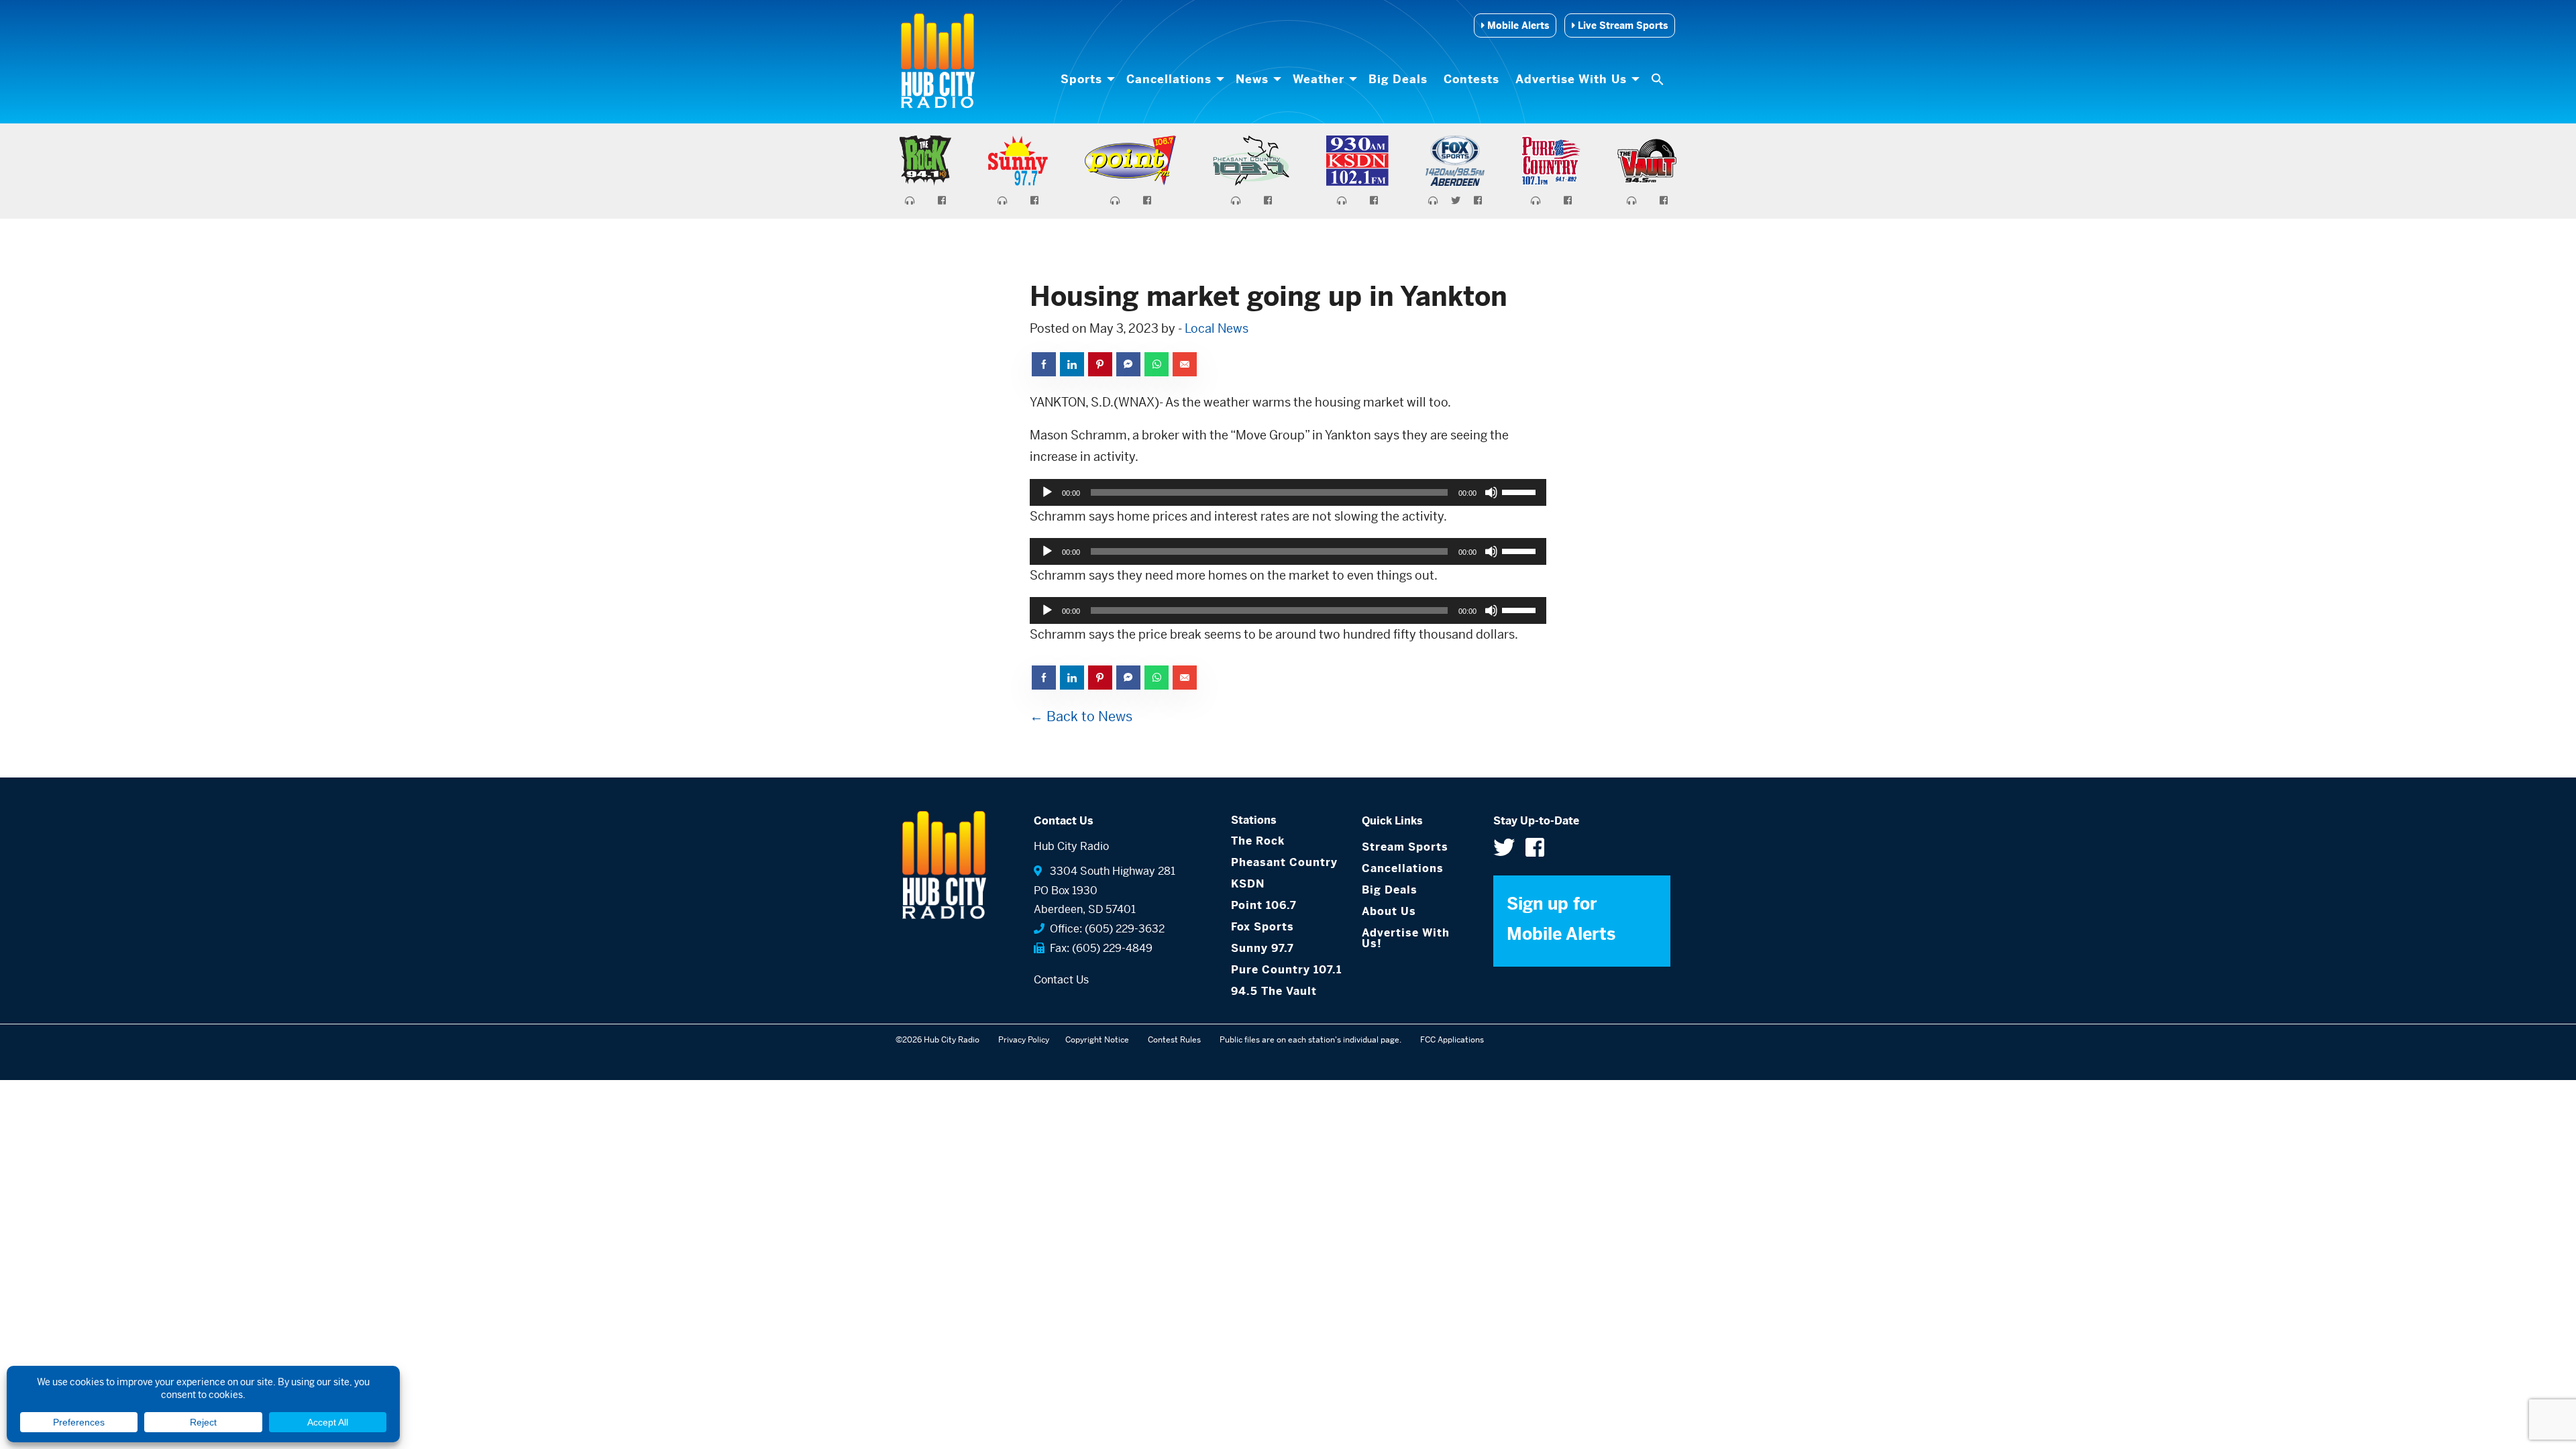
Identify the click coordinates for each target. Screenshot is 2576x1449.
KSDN (1248, 884)
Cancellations (1169, 79)
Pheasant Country (1284, 862)
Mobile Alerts (1517, 25)
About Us (1389, 911)
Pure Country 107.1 (1286, 970)
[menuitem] (1085, 79)
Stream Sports (1405, 847)
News (1252, 79)
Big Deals (1398, 79)
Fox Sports (1263, 927)
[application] (1288, 492)
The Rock (1258, 841)
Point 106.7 (1264, 905)
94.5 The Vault (1274, 991)
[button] (1659, 79)
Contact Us (1061, 980)
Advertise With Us (1571, 79)
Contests (1471, 79)
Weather (1319, 79)
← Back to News (1081, 717)
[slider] (1521, 491)
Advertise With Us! (1406, 938)
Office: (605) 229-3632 (1105, 929)
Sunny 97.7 (1263, 948)
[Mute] (1491, 492)
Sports (1081, 79)
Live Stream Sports (1621, 25)
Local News (1217, 328)
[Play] (1047, 492)
